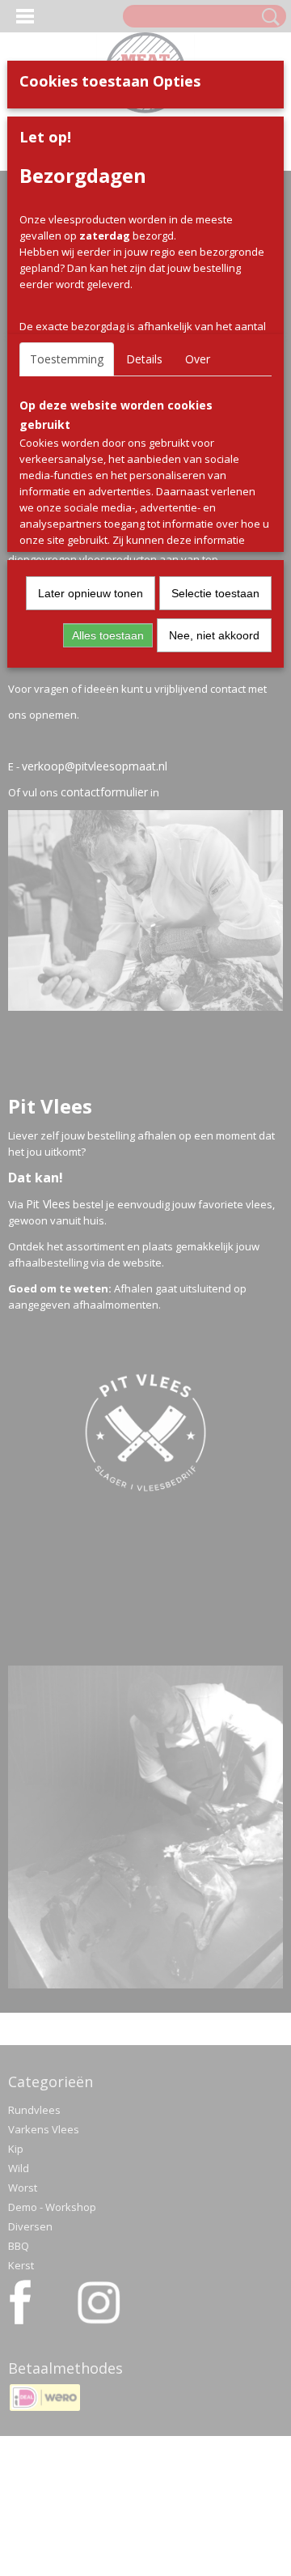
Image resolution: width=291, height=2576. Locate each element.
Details (144, 359)
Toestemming (67, 359)
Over (198, 359)
